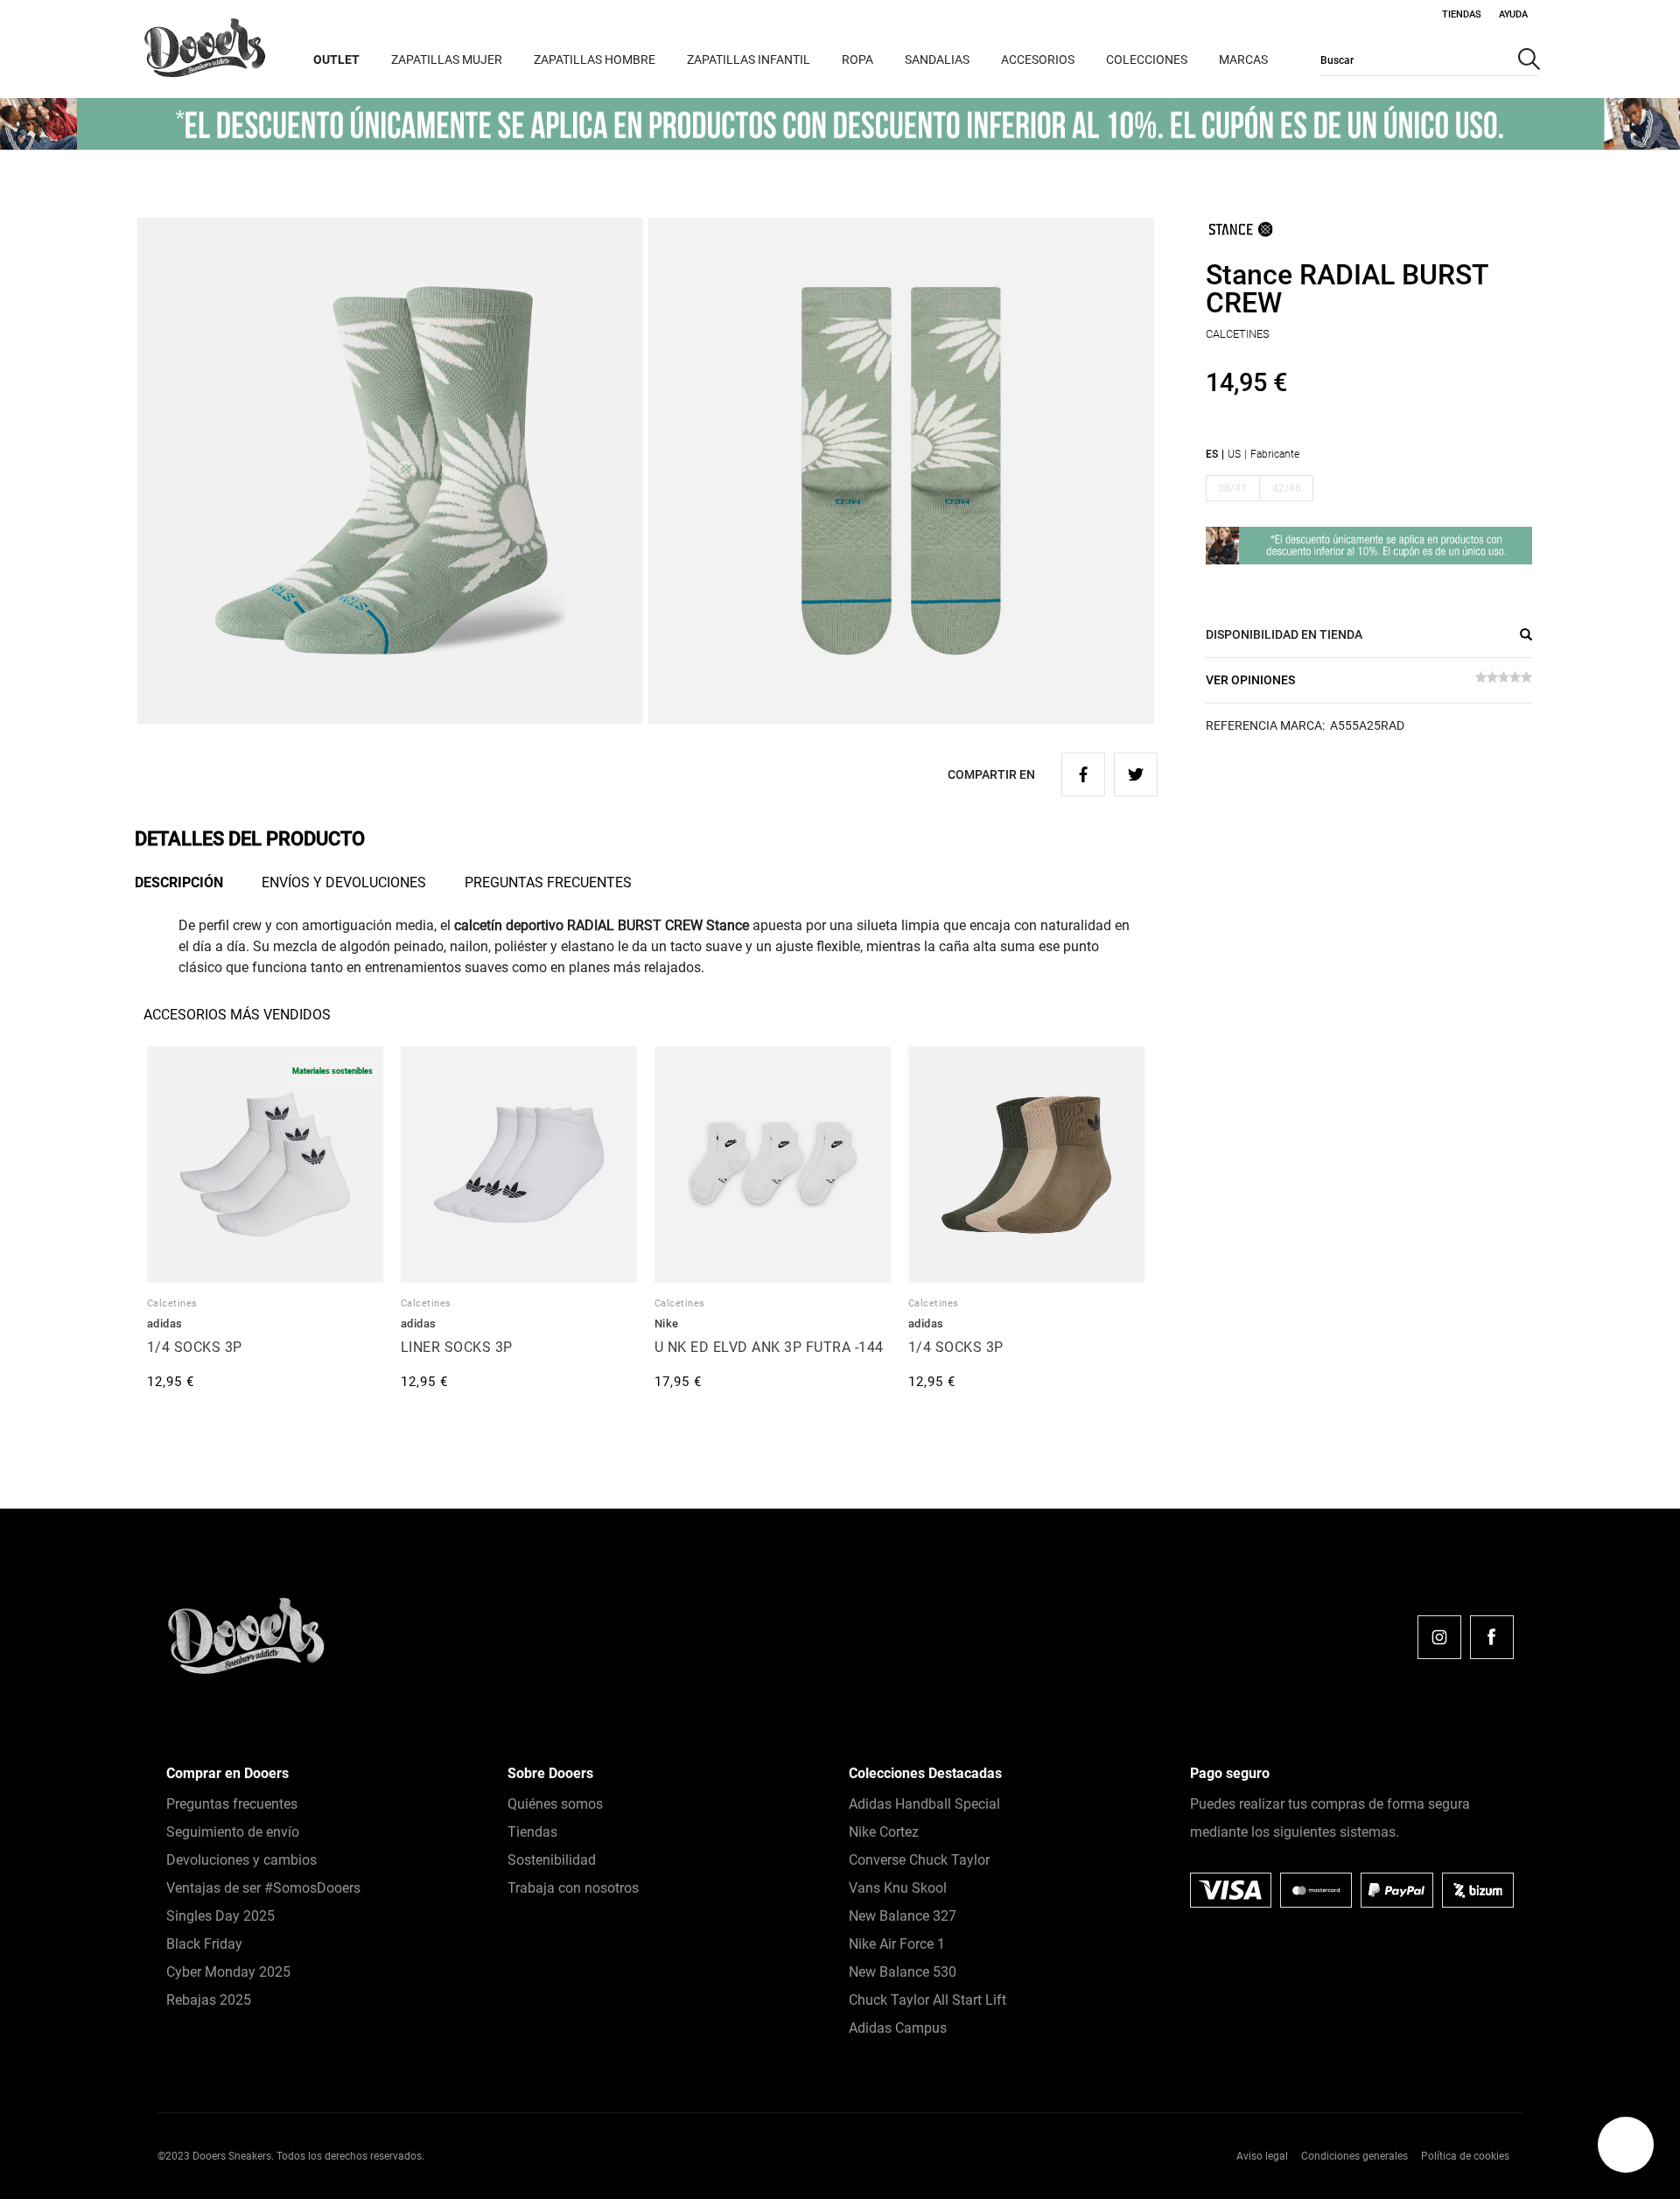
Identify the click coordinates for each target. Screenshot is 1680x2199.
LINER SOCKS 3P (457, 1347)
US (1234, 454)
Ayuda (1513, 14)
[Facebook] (1492, 1637)
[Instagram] (1439, 1637)
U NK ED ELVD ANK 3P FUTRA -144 (769, 1347)
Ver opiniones (1250, 680)
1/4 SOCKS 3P (195, 1347)
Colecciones (1147, 60)
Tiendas (1462, 14)
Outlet (336, 60)
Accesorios (1038, 60)
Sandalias (937, 60)
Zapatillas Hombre (595, 60)
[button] (1626, 2145)
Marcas (1243, 60)
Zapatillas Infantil (749, 60)
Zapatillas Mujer (447, 60)
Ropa (857, 60)
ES (1212, 454)
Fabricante (1275, 454)
